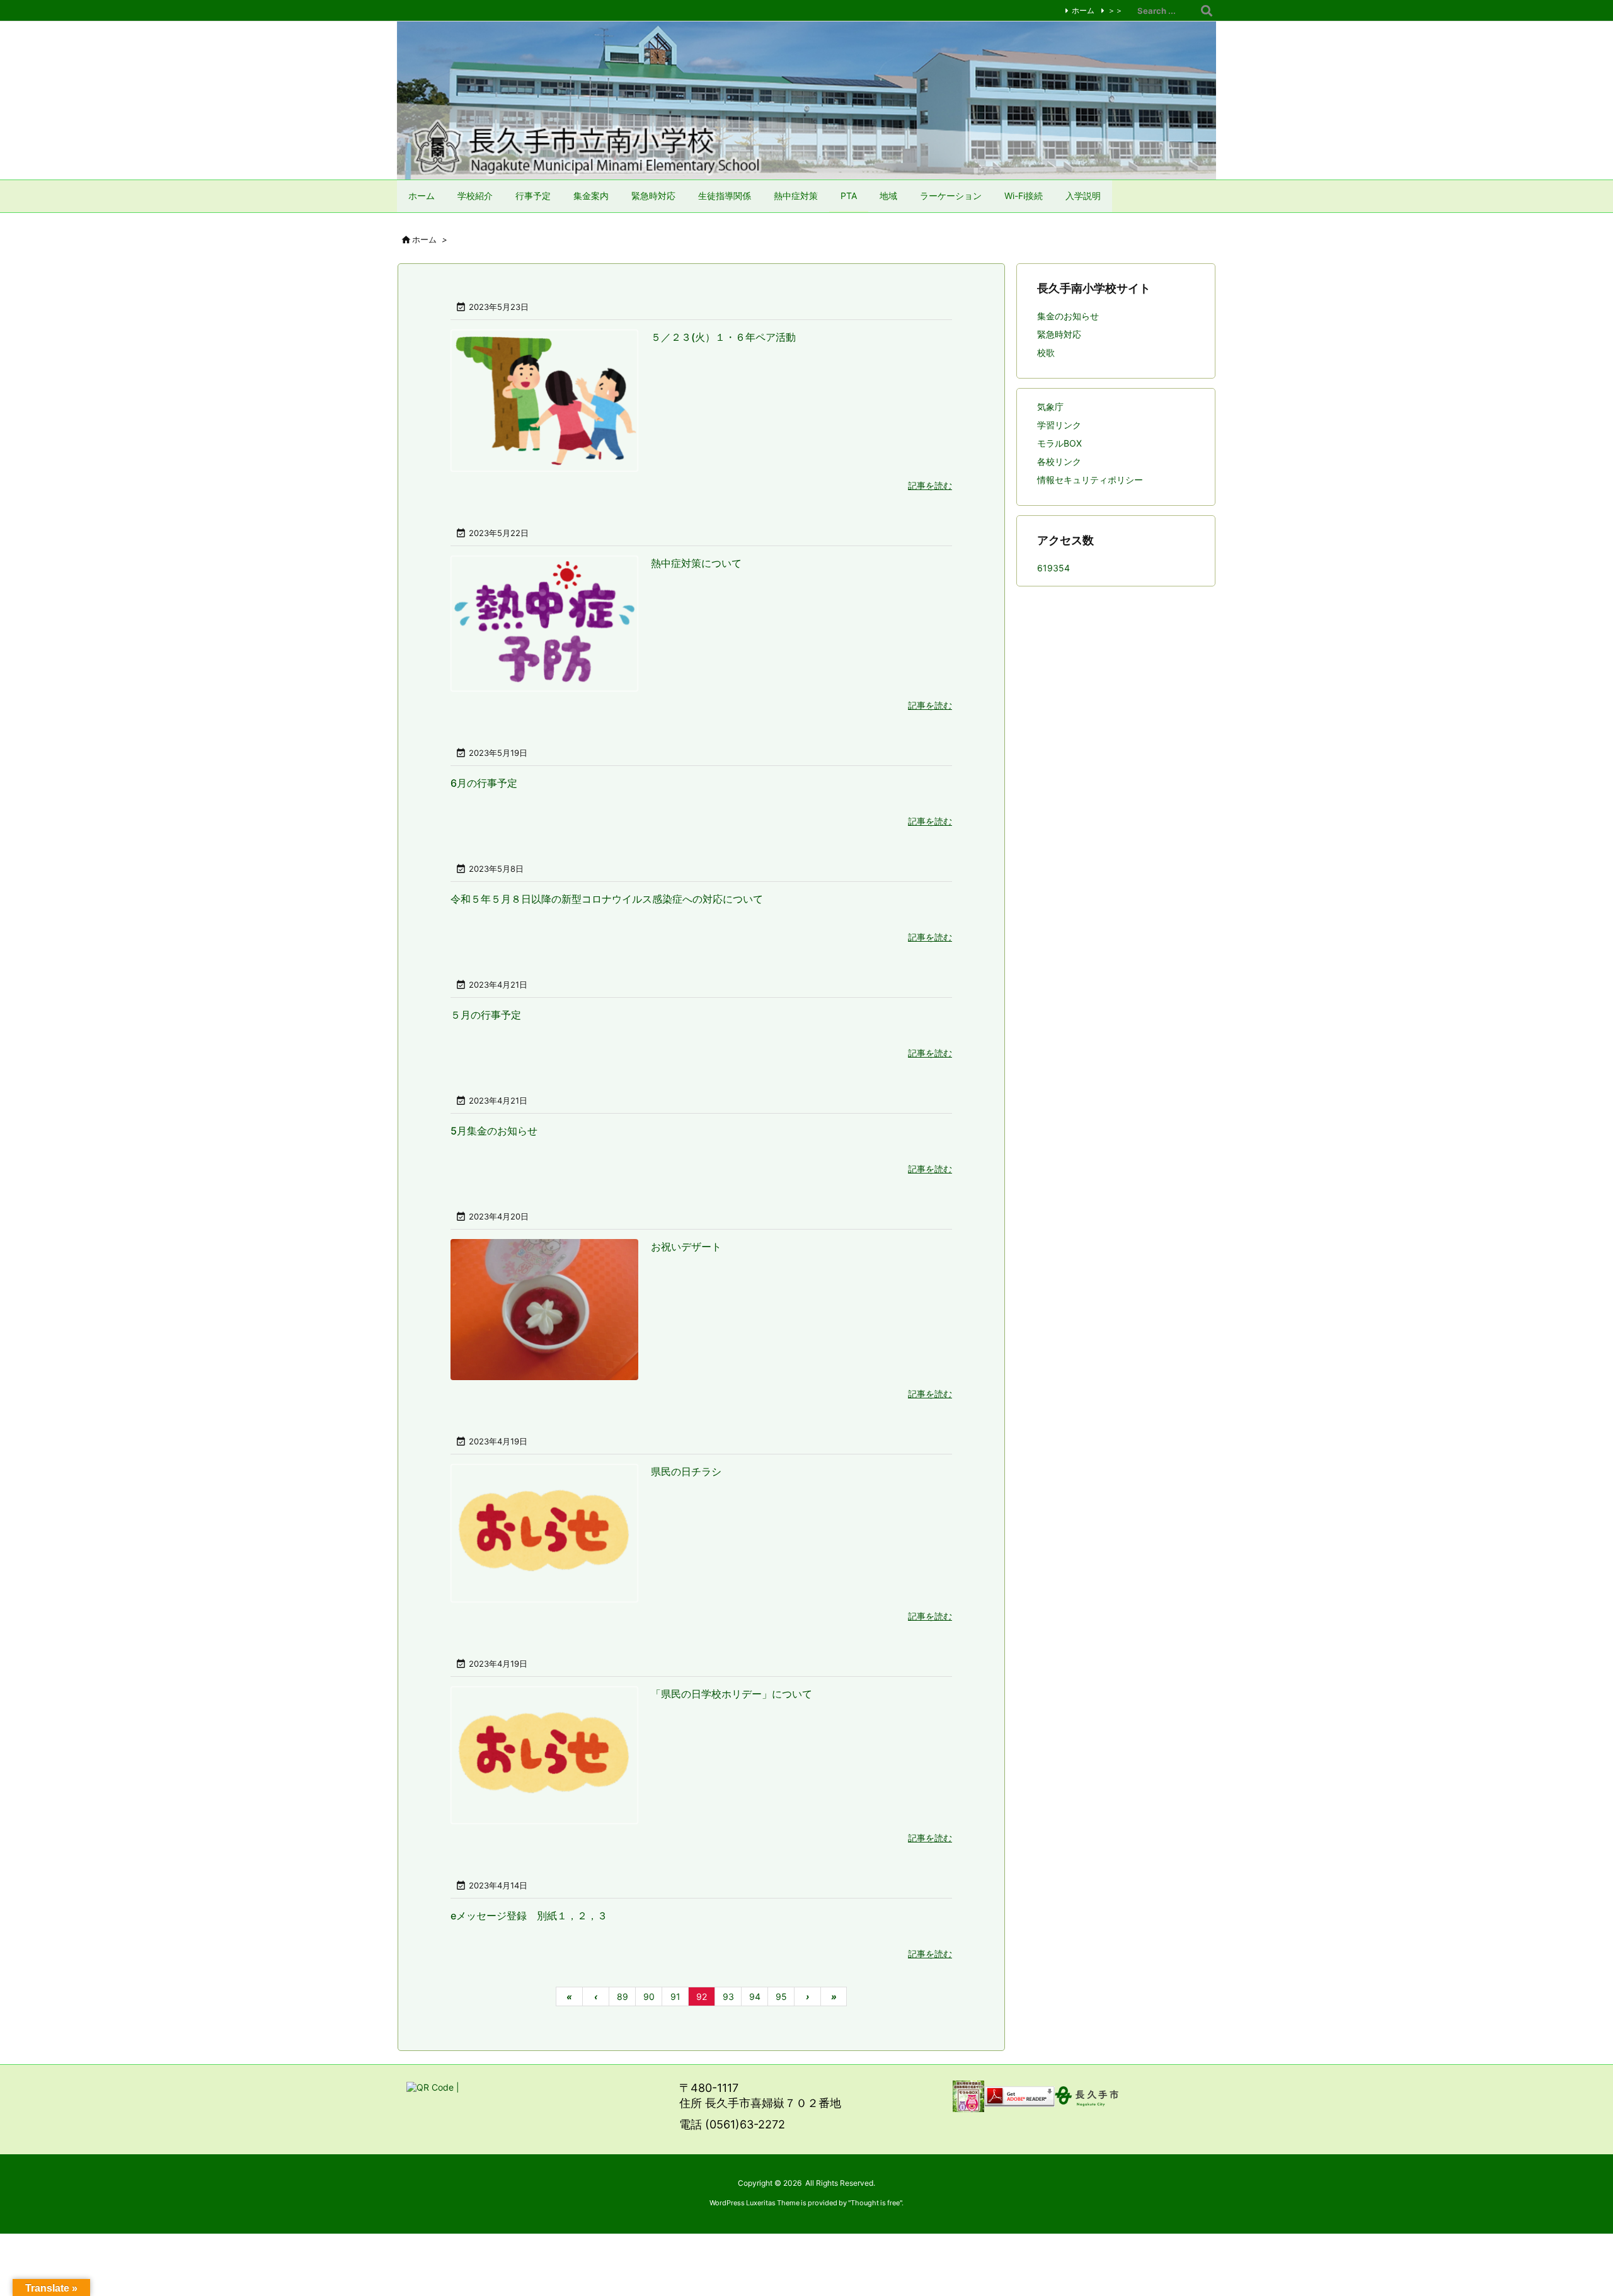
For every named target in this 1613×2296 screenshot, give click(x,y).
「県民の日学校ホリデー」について (732, 1694)
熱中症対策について (696, 563)
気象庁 (1050, 407)
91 (675, 1996)
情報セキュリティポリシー (1090, 480)
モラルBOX (1059, 443)
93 (728, 1996)
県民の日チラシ (686, 1471)
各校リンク (1059, 461)
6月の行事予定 (484, 783)
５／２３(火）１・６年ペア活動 (723, 337)
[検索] (1207, 11)
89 (623, 1996)
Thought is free (875, 2203)
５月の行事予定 (486, 1015)
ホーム (1083, 10)
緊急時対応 (1059, 334)
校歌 (1046, 352)
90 (649, 1996)
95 (781, 1996)
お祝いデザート (686, 1247)
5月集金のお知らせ (494, 1131)
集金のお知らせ (1068, 316)
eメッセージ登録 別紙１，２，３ (529, 1916)
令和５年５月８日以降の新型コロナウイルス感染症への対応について (607, 899)
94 (755, 1996)
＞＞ (1115, 10)
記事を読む (930, 485)
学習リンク (1059, 425)
